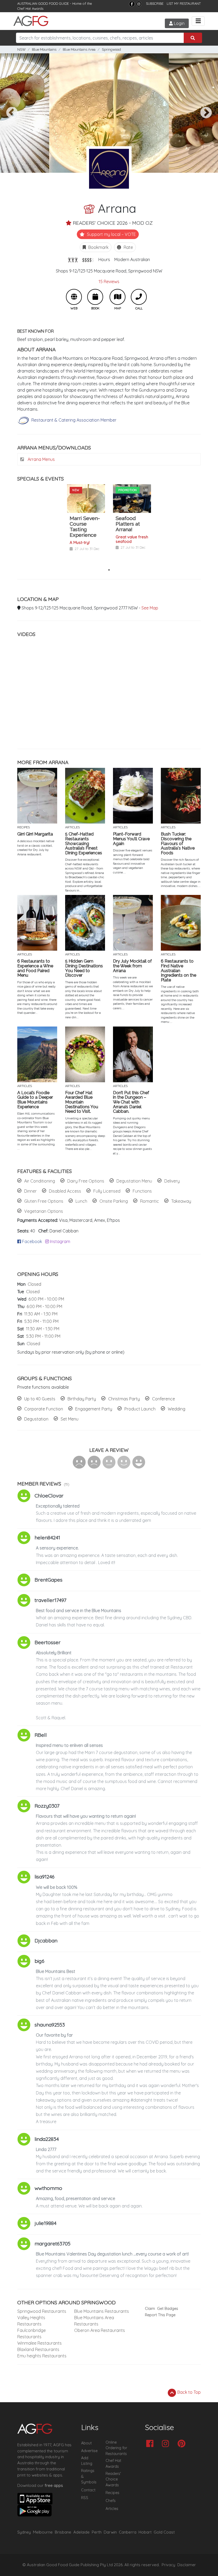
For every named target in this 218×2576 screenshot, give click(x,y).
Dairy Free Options (86, 1181)
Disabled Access (65, 1191)
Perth (97, 2532)
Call (139, 297)
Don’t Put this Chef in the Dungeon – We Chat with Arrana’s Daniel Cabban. (131, 1102)
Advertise (89, 2451)
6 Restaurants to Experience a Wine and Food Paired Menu (35, 968)
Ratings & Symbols (89, 2476)
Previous (12, 113)
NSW (21, 49)
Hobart (145, 2532)
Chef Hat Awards (30, 8)
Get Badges (168, 2309)
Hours (104, 259)
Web (74, 297)
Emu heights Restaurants (42, 2356)
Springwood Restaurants (42, 2311)
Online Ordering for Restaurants (116, 2448)
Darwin (110, 2532)
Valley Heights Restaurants (31, 2321)
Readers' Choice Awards (113, 2479)
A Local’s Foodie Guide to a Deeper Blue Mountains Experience (35, 1100)
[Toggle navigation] (198, 21)
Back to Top (188, 2392)
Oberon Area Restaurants (100, 2330)
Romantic (150, 1201)
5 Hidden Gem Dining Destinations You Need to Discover (84, 968)
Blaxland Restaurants (38, 2349)
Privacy (168, 2565)
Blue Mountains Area (79, 49)
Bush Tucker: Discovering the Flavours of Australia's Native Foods (178, 843)
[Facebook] (132, 4)
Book (95, 297)
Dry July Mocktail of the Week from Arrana (132, 966)
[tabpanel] (86, 525)
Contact (88, 2490)
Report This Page (160, 2315)
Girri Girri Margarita (35, 834)
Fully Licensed (107, 1191)
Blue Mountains (44, 49)
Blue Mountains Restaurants (102, 2311)
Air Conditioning (40, 1181)
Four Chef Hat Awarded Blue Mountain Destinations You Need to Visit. (82, 1102)
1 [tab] (109, 570)
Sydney (24, 2532)
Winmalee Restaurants (39, 2343)
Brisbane (63, 2532)
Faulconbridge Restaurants (32, 2333)
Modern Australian (132, 259)
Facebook (32, 1241)
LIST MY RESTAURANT (184, 3)
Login (179, 23)
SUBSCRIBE (155, 3)
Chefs (111, 2501)
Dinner (30, 1191)
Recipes (112, 2493)
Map (118, 297)
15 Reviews (109, 282)
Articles (112, 2509)
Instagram (60, 1241)
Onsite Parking (114, 1201)
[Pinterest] (183, 2444)
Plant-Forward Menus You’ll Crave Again (131, 839)
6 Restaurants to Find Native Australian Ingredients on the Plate (179, 971)
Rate (128, 247)
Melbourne (43, 2532)
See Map (150, 608)
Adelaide (81, 2532)
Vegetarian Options (44, 1211)
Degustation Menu (134, 1181)
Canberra (128, 2532)
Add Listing (87, 2461)
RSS (85, 2498)
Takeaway (181, 1201)
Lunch (81, 1201)
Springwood (111, 49)
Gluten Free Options (44, 1201)
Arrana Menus (41, 459)
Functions (142, 1191)
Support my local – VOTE (111, 234)
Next (206, 113)
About (86, 2443)
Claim (150, 2309)
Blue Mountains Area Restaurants (94, 2321)
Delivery (172, 1181)
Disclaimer (187, 2565)
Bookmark (98, 247)
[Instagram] (139, 4)
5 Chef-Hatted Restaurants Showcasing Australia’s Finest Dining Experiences (84, 843)
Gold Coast (164, 2532)
